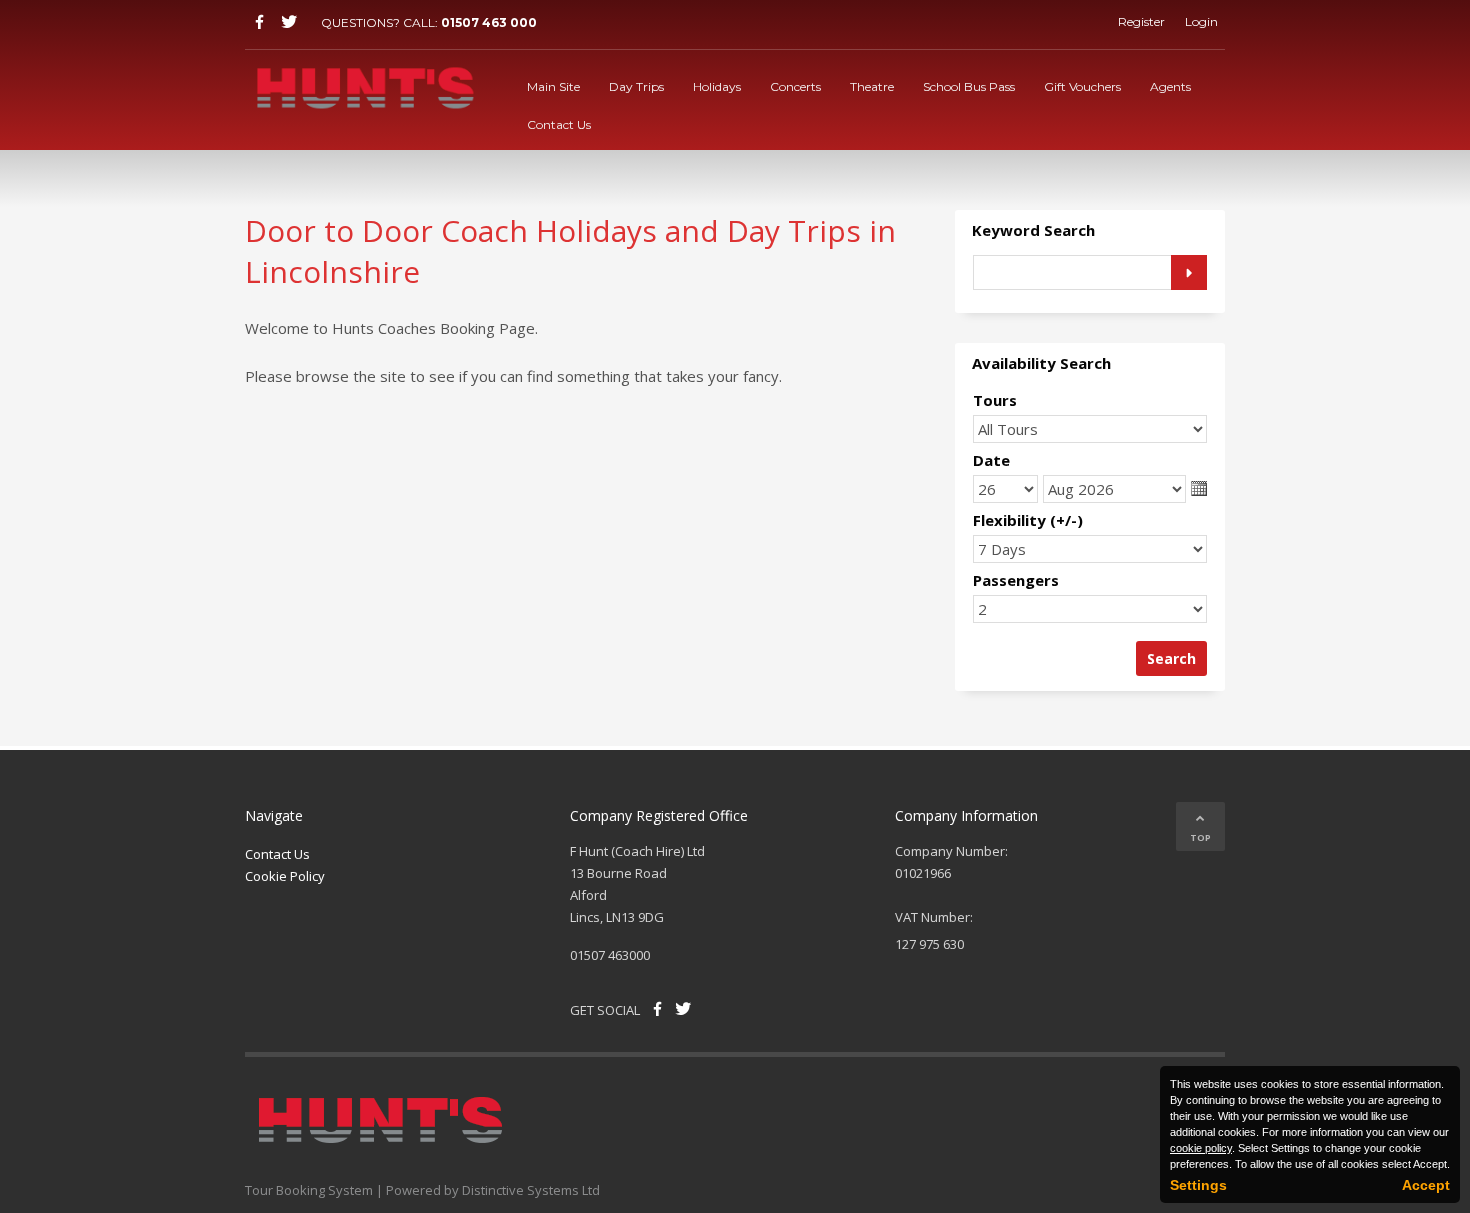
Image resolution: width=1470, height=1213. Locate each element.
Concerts (795, 86)
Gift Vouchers (1082, 86)
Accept (1426, 1185)
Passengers (1016, 580)
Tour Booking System (309, 1190)
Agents (1170, 86)
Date (991, 460)
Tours (995, 400)
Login (1201, 21)
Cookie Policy (285, 876)
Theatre (872, 86)
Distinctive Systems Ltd (531, 1190)
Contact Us (559, 124)
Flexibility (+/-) (1028, 520)
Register (1141, 21)
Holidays (717, 86)
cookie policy (1201, 1148)
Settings (1198, 1185)
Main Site (553, 86)
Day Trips (636, 86)
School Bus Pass (969, 86)
